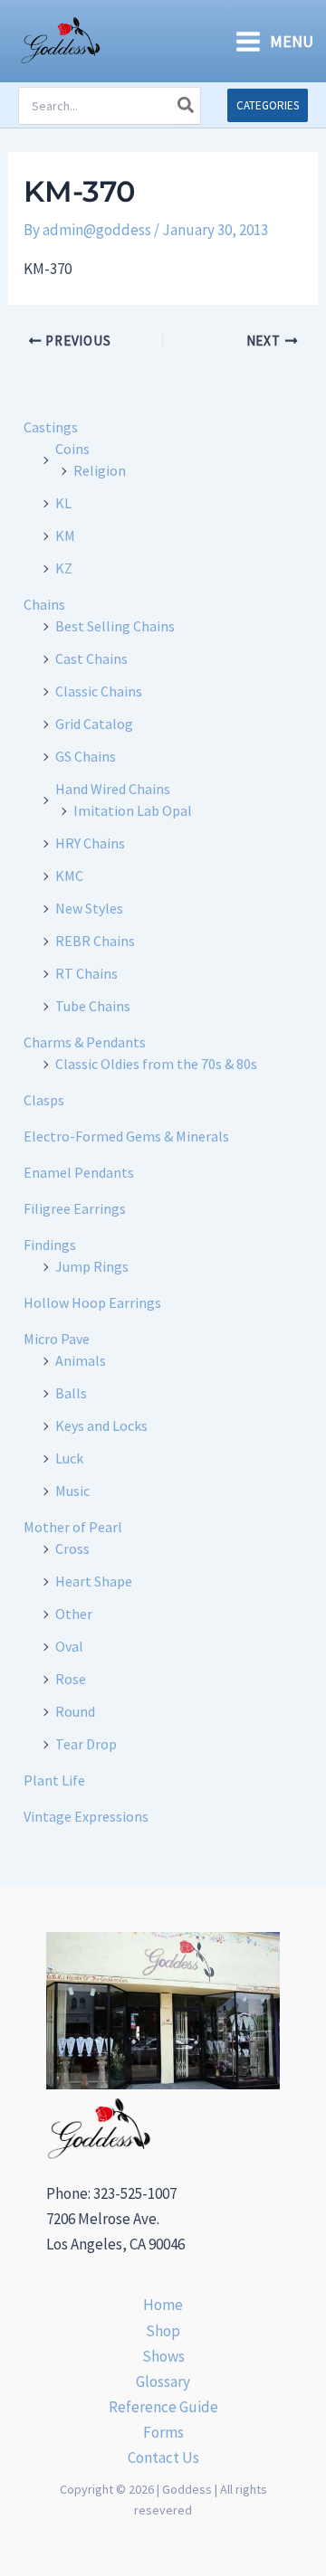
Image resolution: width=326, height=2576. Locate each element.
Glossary (163, 2382)
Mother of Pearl (73, 1527)
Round (75, 1711)
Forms (163, 2432)
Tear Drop (86, 1744)
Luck (69, 1458)
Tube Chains (93, 1006)
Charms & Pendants (85, 1042)
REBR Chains (95, 941)
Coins (72, 449)
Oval (69, 1646)
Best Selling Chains (115, 626)
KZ (64, 568)
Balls (71, 1393)
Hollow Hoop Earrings (92, 1302)
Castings (51, 427)
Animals (81, 1360)
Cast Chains (91, 658)
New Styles (89, 908)
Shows (163, 2356)
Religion (100, 470)
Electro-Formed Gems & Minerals (126, 1136)
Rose (71, 1679)
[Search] (187, 106)
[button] (268, 105)
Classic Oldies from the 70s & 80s (156, 1064)
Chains (44, 604)
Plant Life (54, 1780)
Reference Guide (163, 2407)
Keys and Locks (101, 1425)
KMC (69, 876)
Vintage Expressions (86, 1816)
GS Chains (86, 756)
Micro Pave (57, 1339)
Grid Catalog (94, 724)
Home (163, 2305)
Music (72, 1491)
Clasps (44, 1100)
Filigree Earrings (75, 1208)
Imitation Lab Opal (133, 810)
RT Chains (86, 973)
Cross (72, 1548)
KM (65, 535)
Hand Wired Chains (113, 789)
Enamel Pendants (79, 1172)
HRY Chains (90, 843)
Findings (50, 1245)
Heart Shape (94, 1581)
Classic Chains (99, 691)
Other (74, 1614)
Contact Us (163, 2458)
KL (63, 503)
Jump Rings (92, 1266)
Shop (163, 2331)
